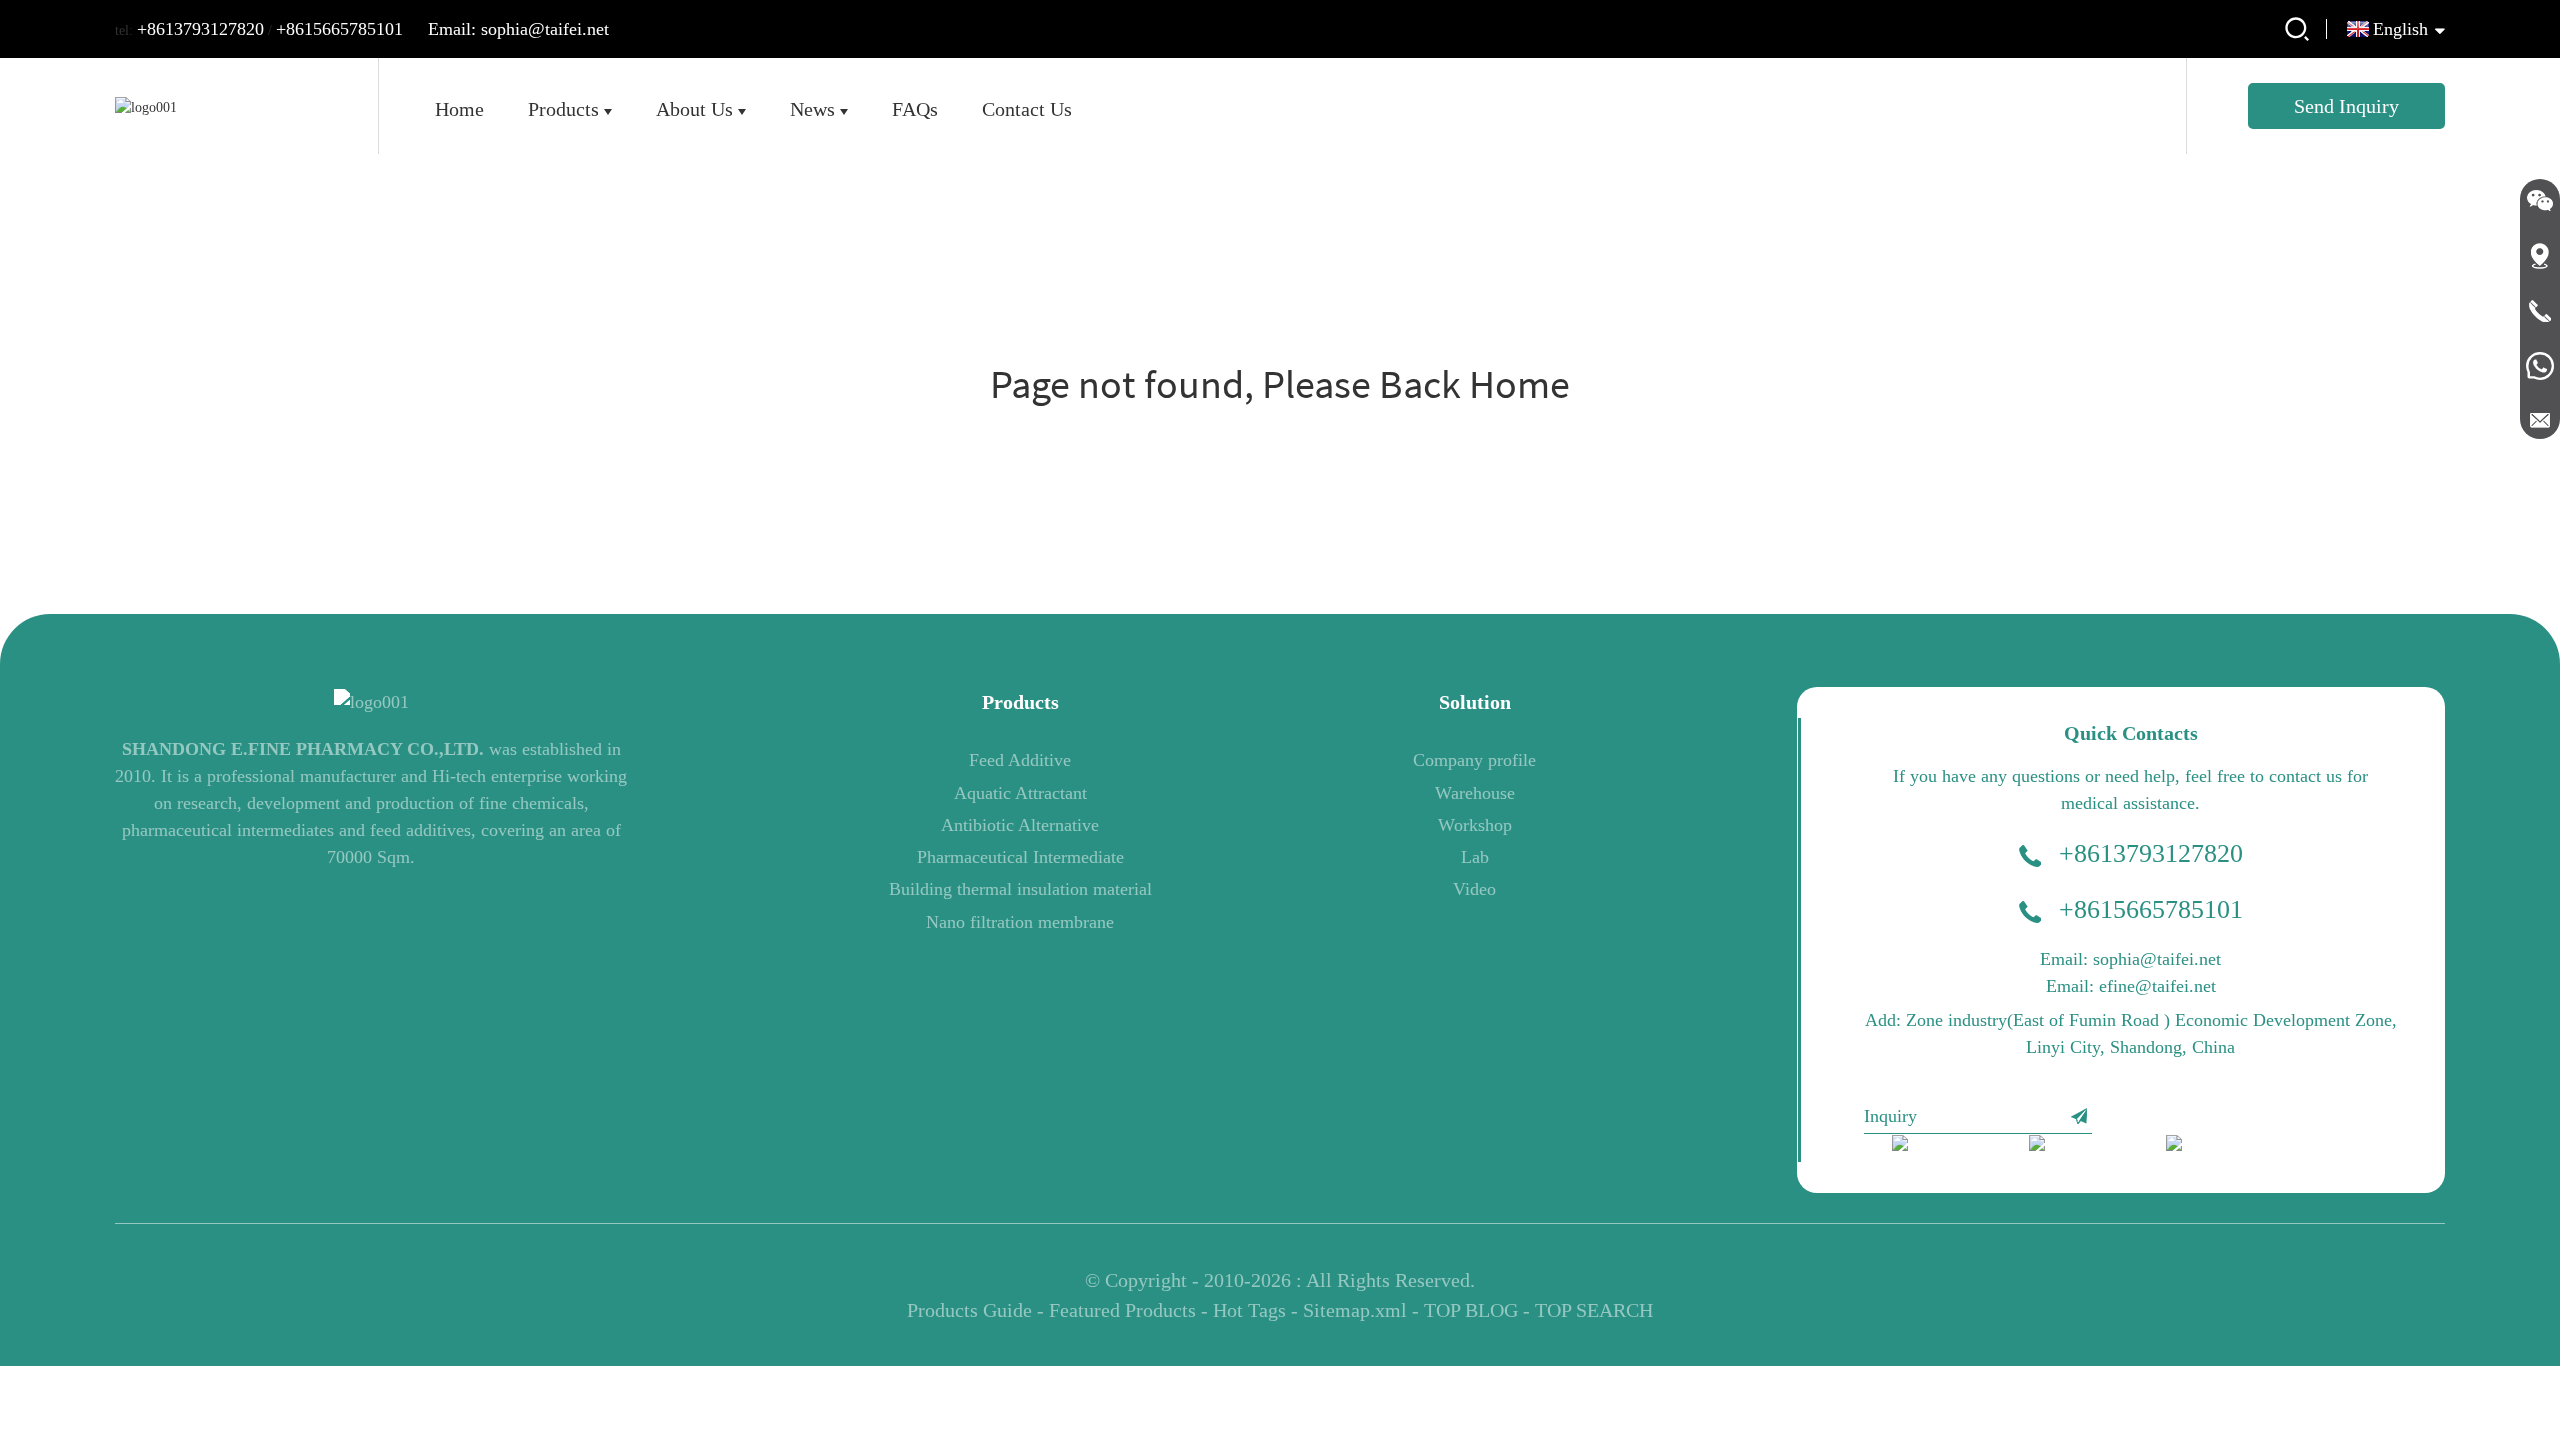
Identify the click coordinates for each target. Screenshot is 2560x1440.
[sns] (1947, 1148)
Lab (1475, 857)
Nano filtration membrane (1020, 922)
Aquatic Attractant (1020, 793)
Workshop (1475, 825)
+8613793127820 (200, 29)
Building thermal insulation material (1020, 889)
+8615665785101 (339, 29)
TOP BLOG (1471, 1310)
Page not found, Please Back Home (1280, 384)
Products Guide (969, 1310)
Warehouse (1475, 793)
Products (563, 109)
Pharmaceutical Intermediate (1020, 857)
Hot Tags (1249, 1310)
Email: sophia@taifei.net (518, 29)
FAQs (915, 109)
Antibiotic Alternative (1020, 825)
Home (459, 109)
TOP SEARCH (1594, 1310)
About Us (694, 109)
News (812, 109)
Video (1474, 889)
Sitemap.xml (1355, 1310)
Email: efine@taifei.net (2131, 986)
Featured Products (1122, 1310)
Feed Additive (1020, 760)
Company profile (1474, 760)
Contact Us (1027, 109)
